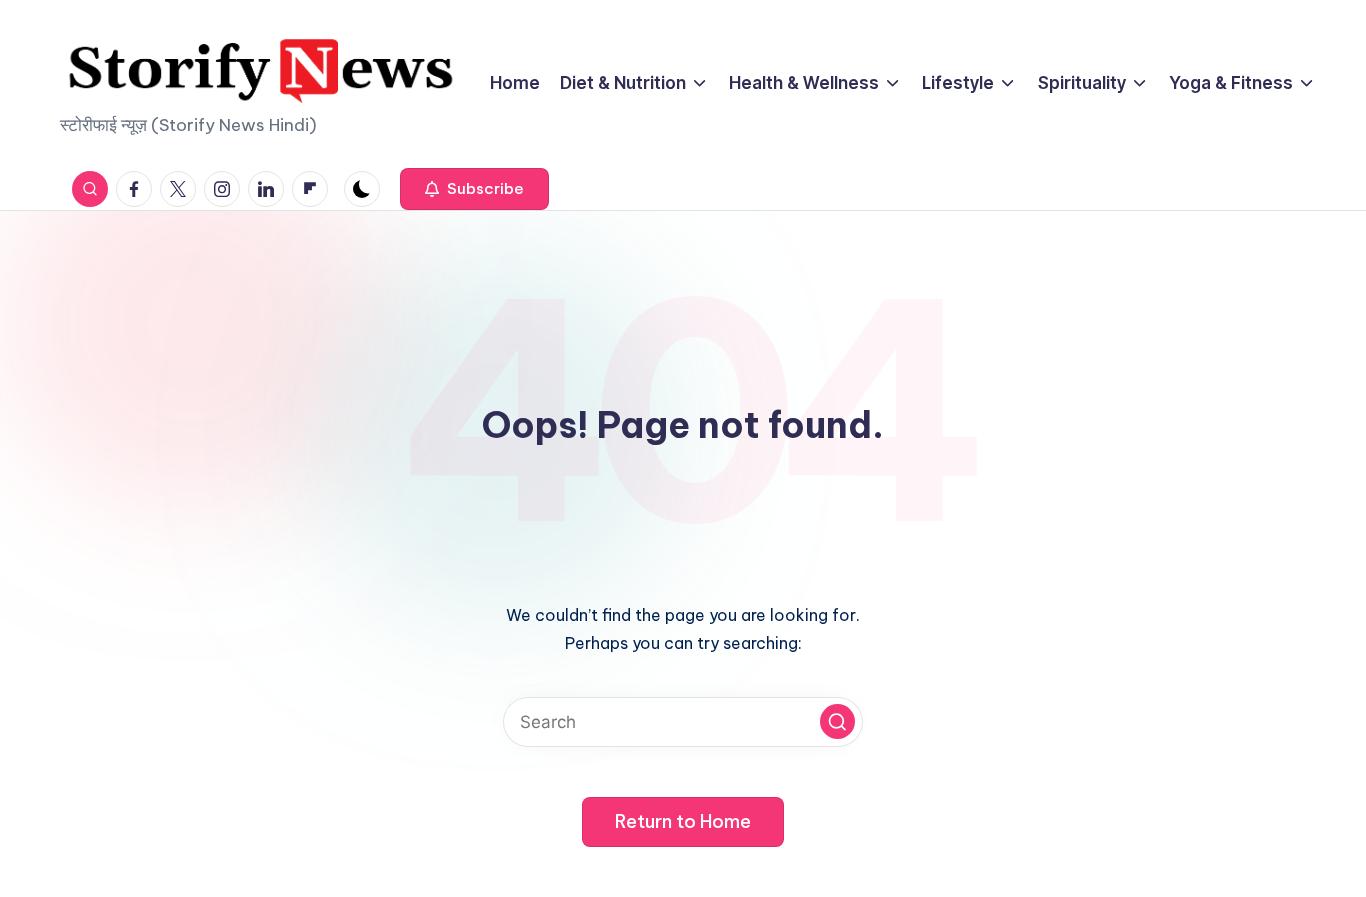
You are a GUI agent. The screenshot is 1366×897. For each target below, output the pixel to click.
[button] (474, 189)
